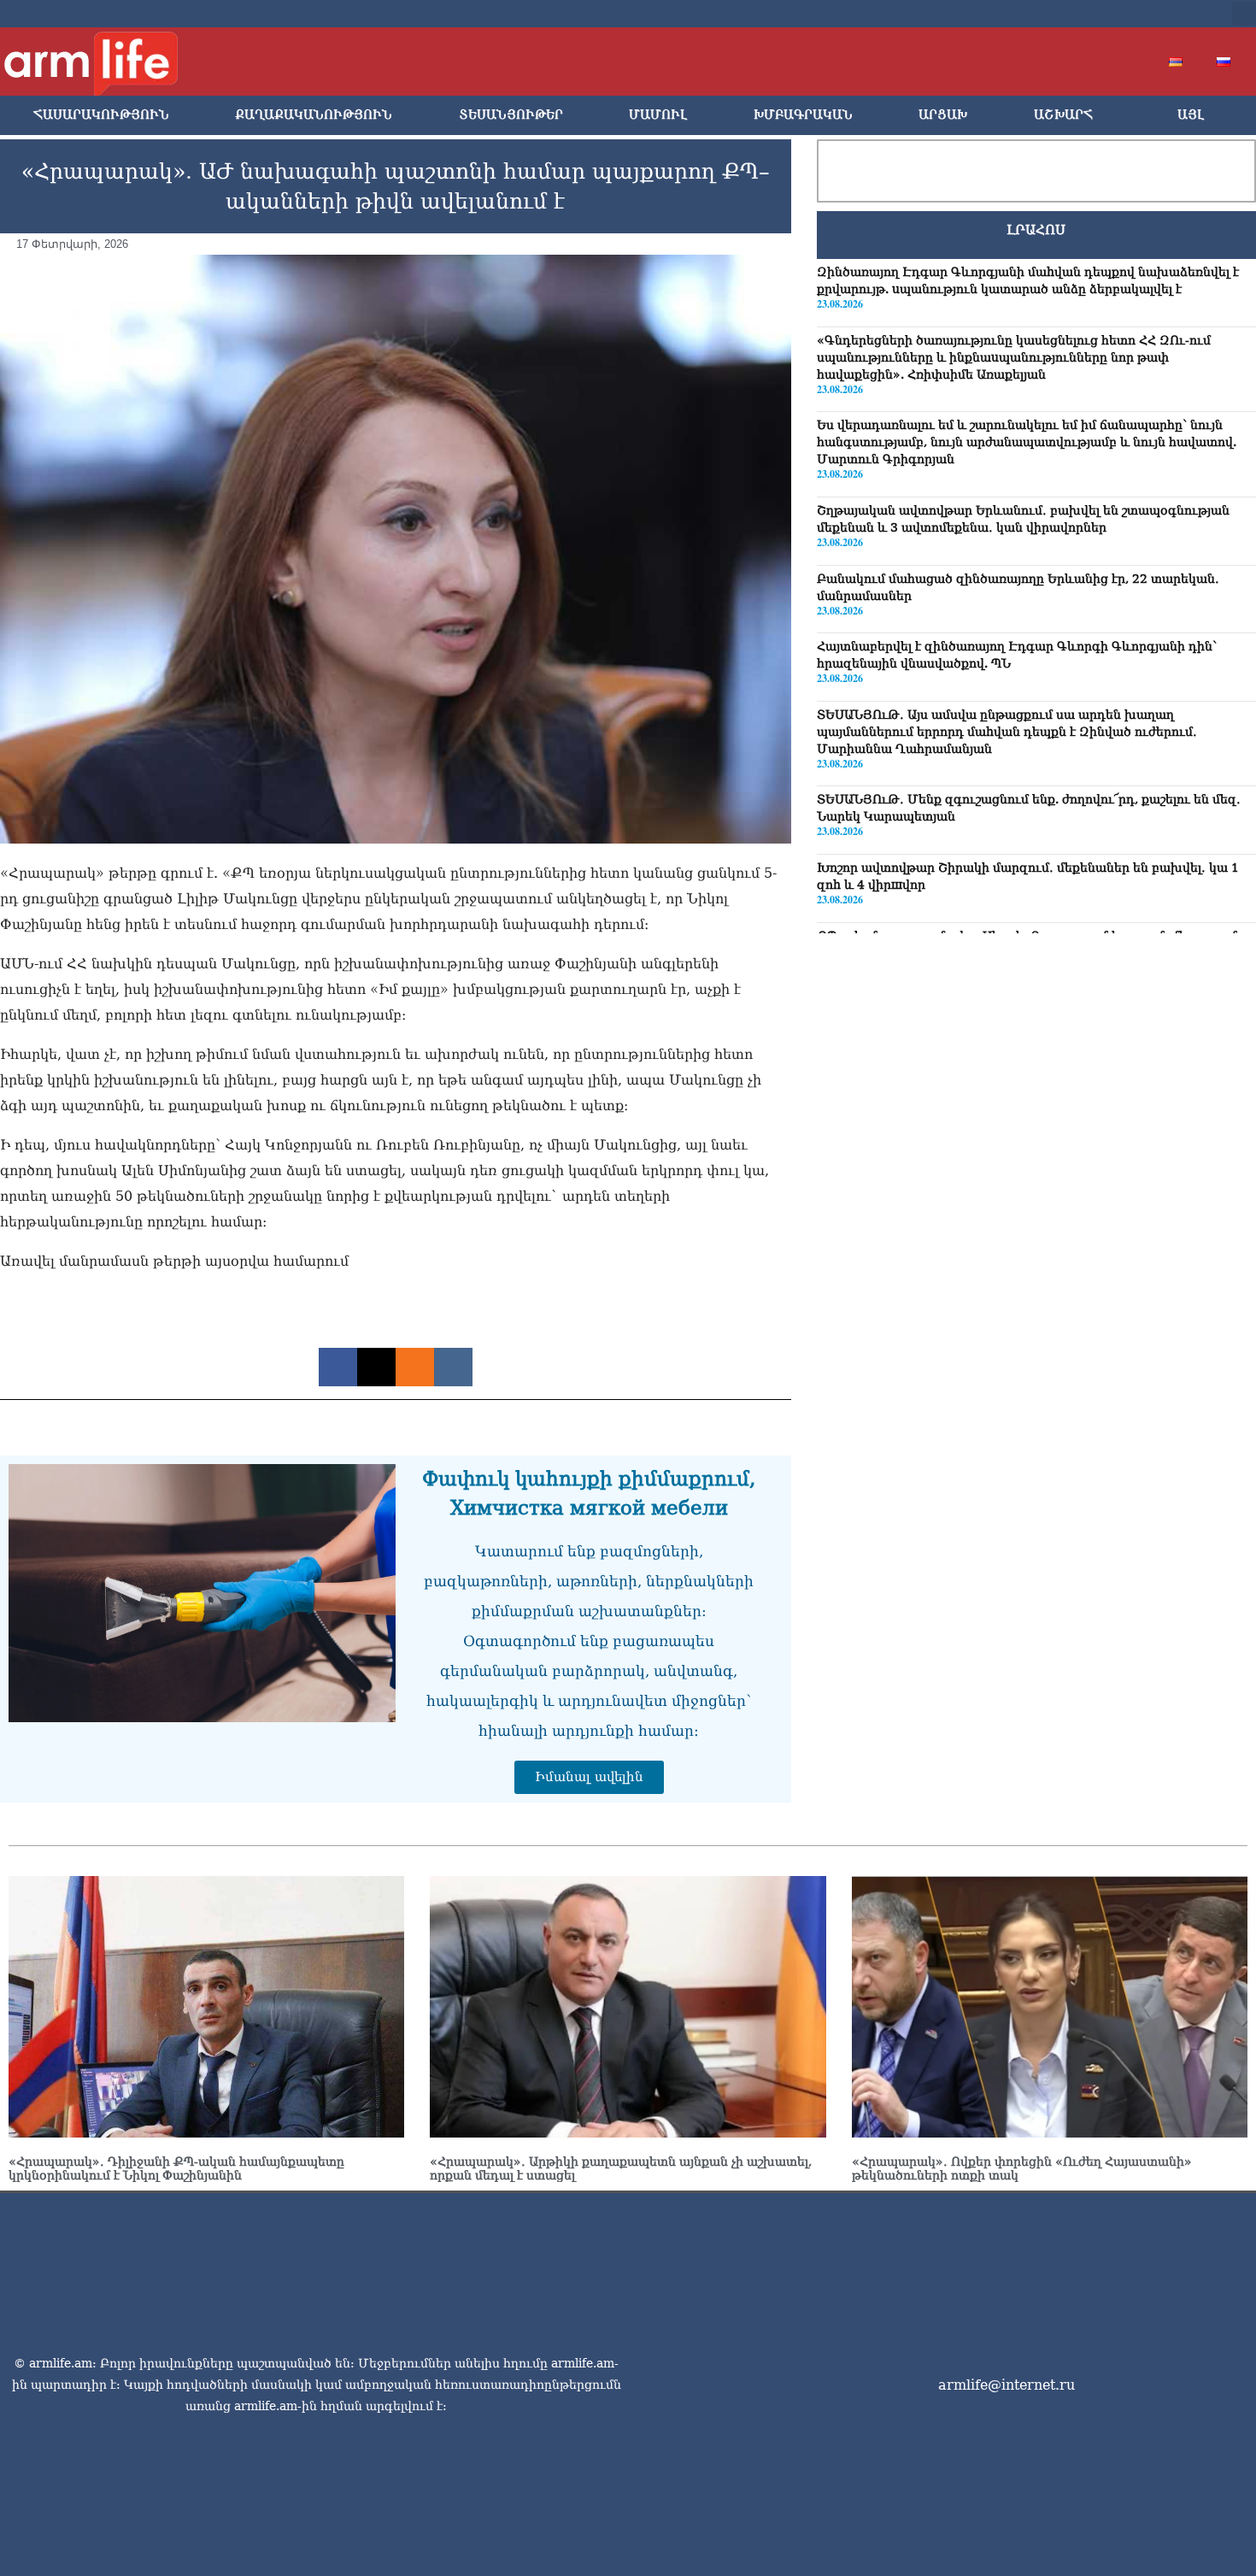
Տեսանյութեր (511, 115)
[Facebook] (1062, 14)
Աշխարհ (1063, 115)
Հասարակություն (101, 115)
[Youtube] (1117, 14)
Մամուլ (658, 115)
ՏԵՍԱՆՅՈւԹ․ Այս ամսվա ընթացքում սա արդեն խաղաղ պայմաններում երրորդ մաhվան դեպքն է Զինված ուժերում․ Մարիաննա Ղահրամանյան (1007, 732)
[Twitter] (1089, 14)
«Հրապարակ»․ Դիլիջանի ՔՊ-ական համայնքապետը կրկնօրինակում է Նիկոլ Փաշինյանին (176, 2168)
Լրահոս (1036, 230)
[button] (1244, 14)
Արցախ (943, 115)
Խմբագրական (803, 115)
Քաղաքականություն (314, 115)
